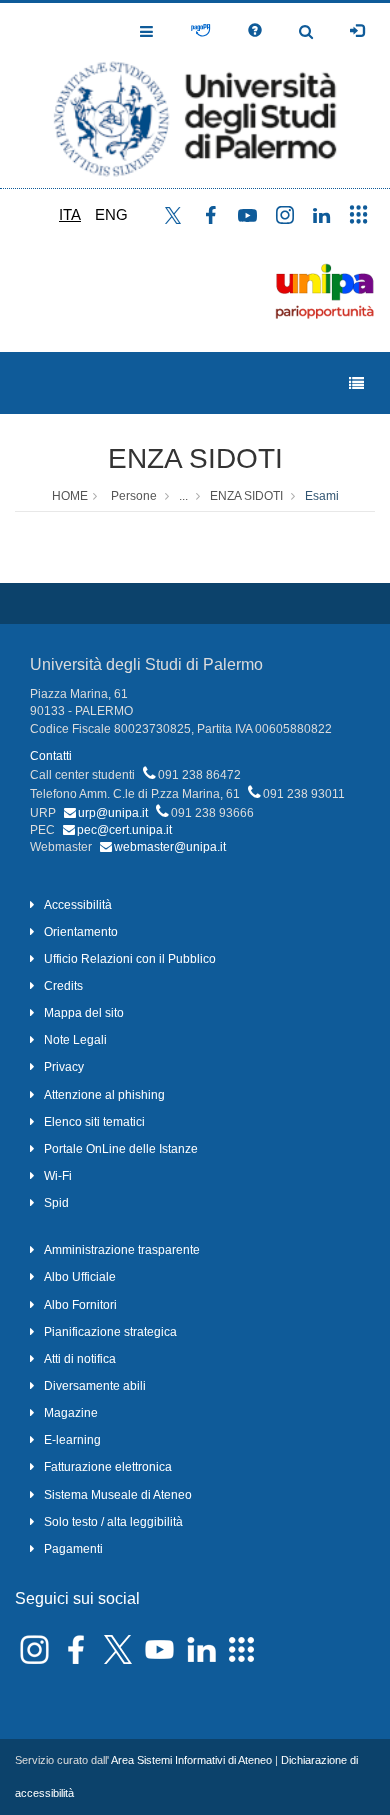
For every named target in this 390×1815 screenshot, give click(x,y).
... (183, 496)
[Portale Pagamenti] (200, 31)
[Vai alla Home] (195, 95)
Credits (63, 986)
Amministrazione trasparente (122, 1250)
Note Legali (75, 1040)
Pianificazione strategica (110, 1332)
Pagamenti (73, 1549)
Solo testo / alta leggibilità (113, 1522)
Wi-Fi (58, 1176)
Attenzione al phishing (104, 1095)
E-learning (72, 1440)
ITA (70, 214)
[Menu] (356, 383)
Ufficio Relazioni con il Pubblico (130, 959)
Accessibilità (78, 905)
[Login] (357, 31)
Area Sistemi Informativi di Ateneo (191, 1760)
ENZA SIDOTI (195, 458)
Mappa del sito (84, 1013)
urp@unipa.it (113, 813)
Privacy (64, 1067)
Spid (56, 1203)
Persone (134, 496)
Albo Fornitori (80, 1305)
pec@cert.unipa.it (124, 830)
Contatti (51, 756)
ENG (111, 214)
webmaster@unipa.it (170, 847)
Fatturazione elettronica (108, 1467)
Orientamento (81, 932)
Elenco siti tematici (94, 1122)
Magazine (71, 1413)
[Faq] (255, 31)
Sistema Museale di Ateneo (118, 1495)
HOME (70, 496)
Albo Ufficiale (80, 1277)
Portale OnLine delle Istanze (121, 1149)
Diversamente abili (95, 1386)
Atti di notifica (80, 1359)
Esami (322, 496)
